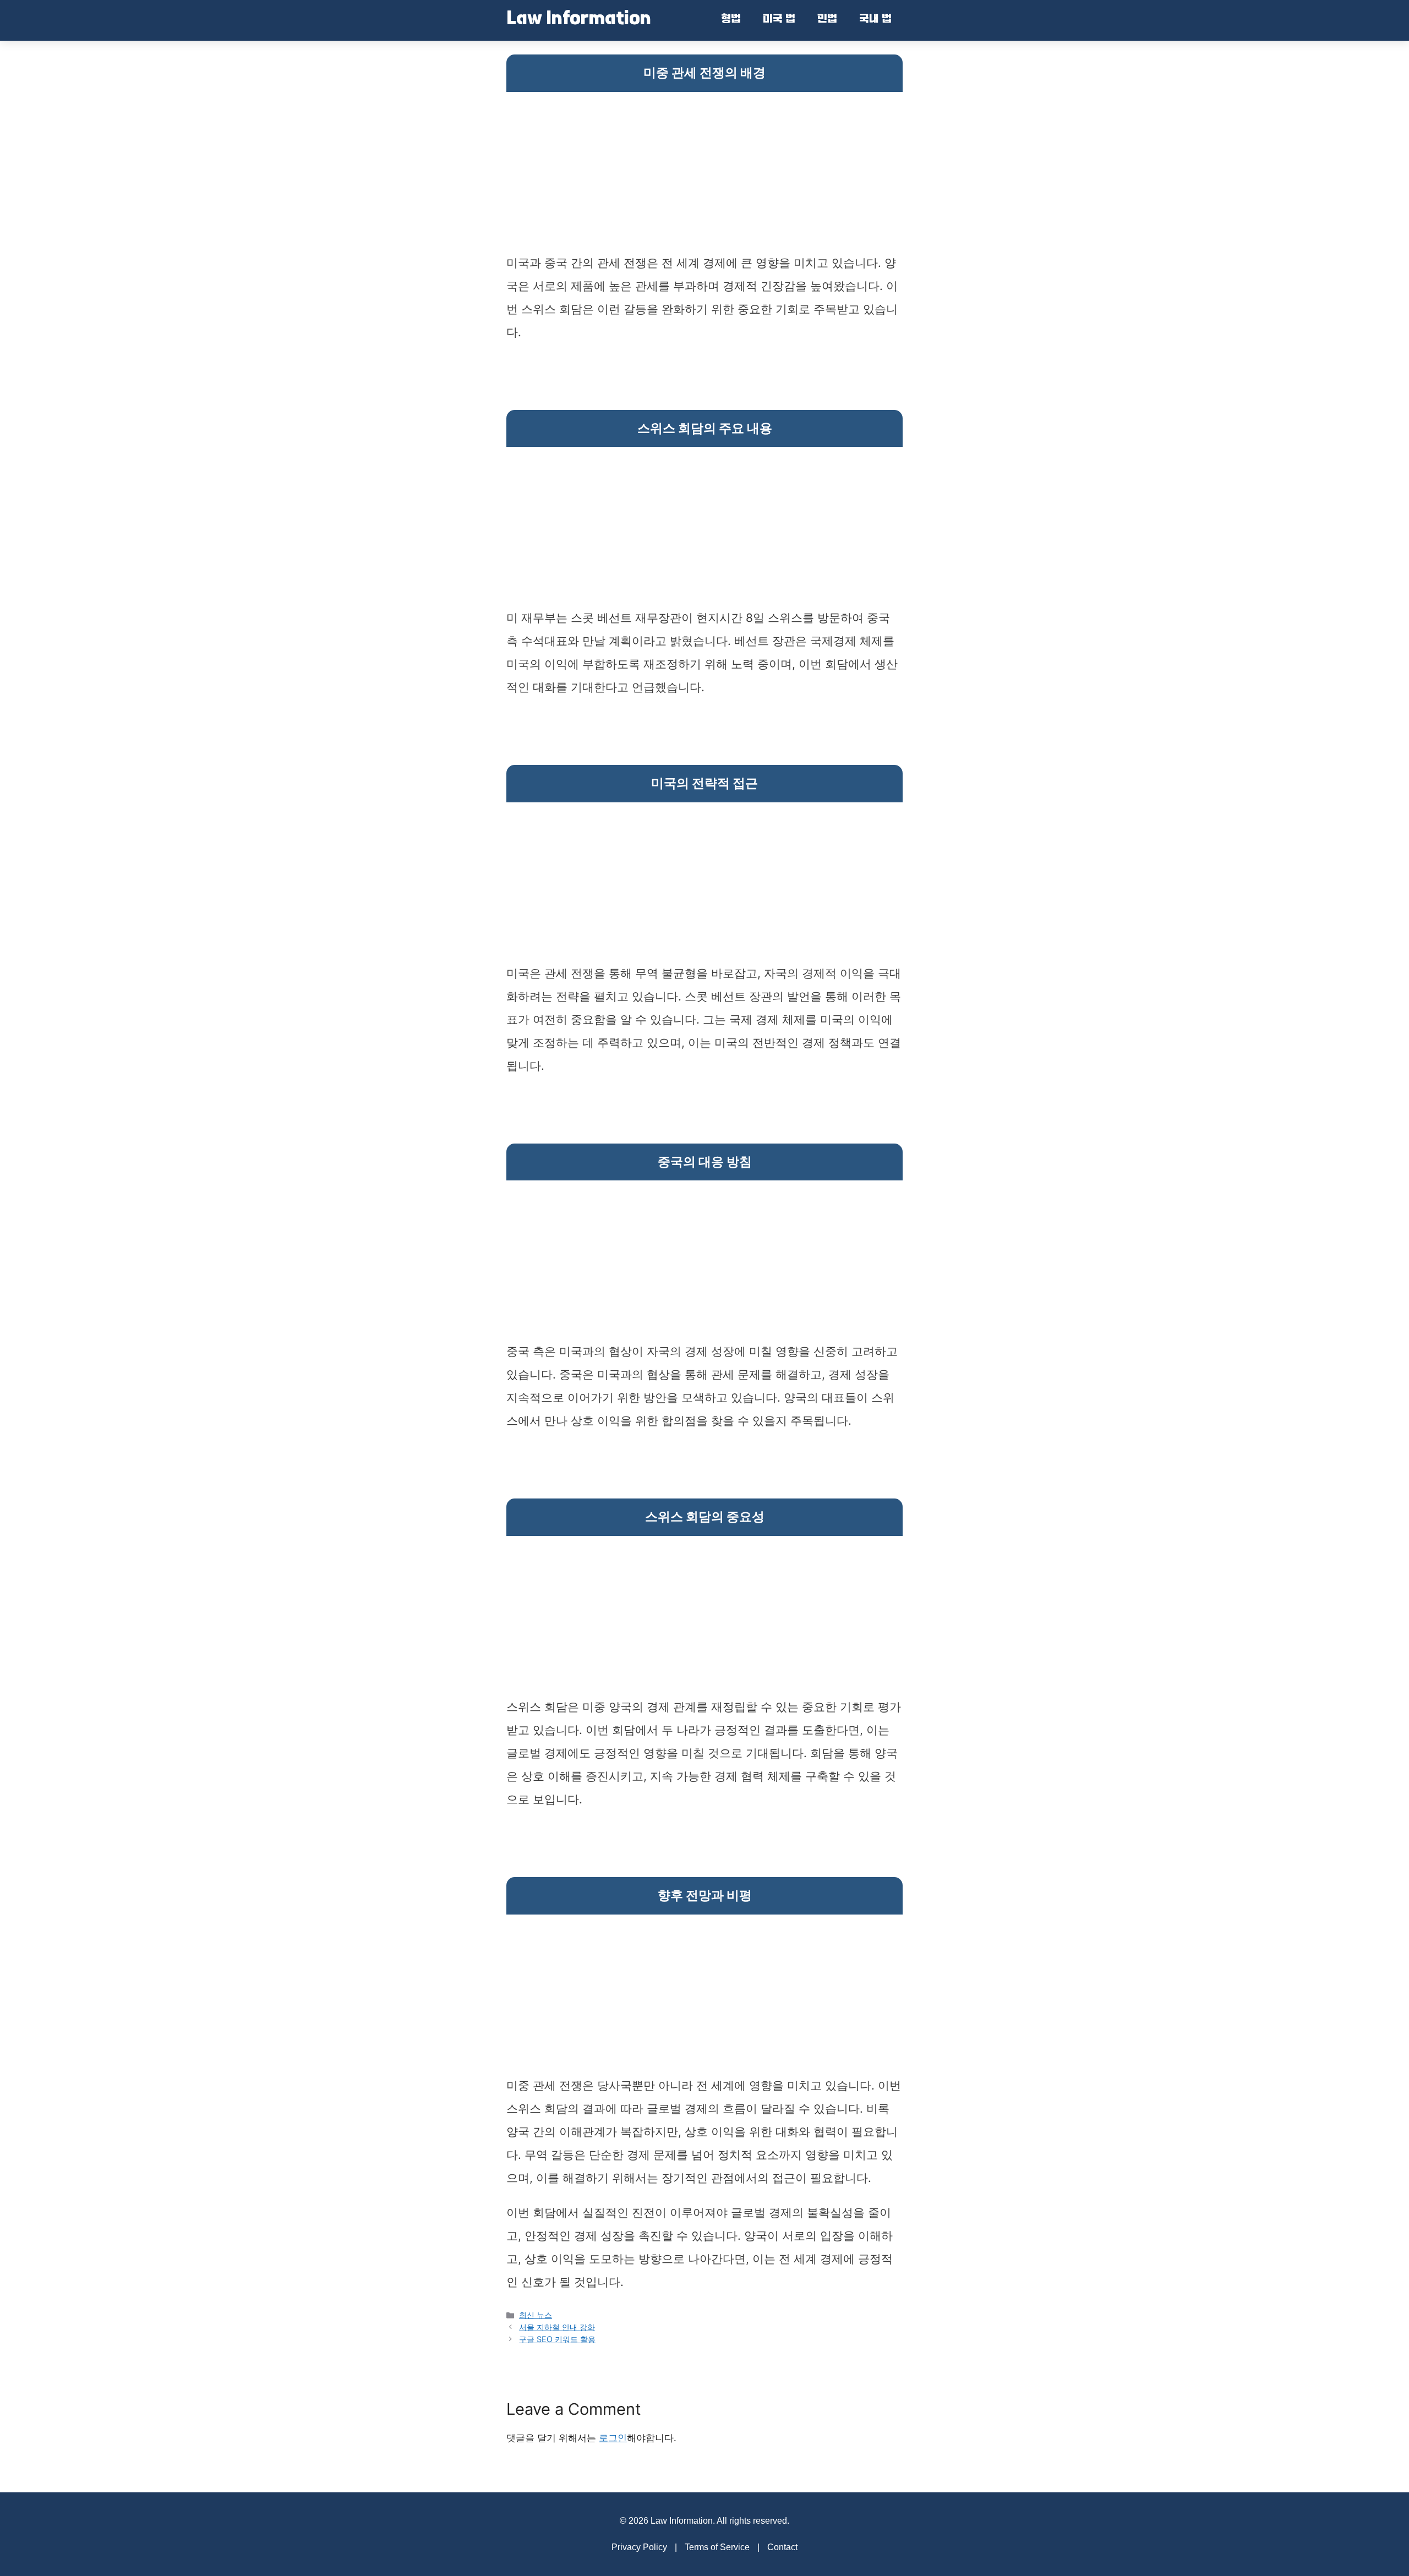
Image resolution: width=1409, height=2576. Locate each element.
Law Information (579, 20)
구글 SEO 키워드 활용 (557, 2339)
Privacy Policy (639, 2547)
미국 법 (779, 20)
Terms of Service (717, 2547)
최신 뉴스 (536, 2315)
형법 (731, 20)
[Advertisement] (704, 174)
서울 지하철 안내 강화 (557, 2327)
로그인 (613, 2438)
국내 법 (875, 20)
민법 (827, 20)
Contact (782, 2547)
